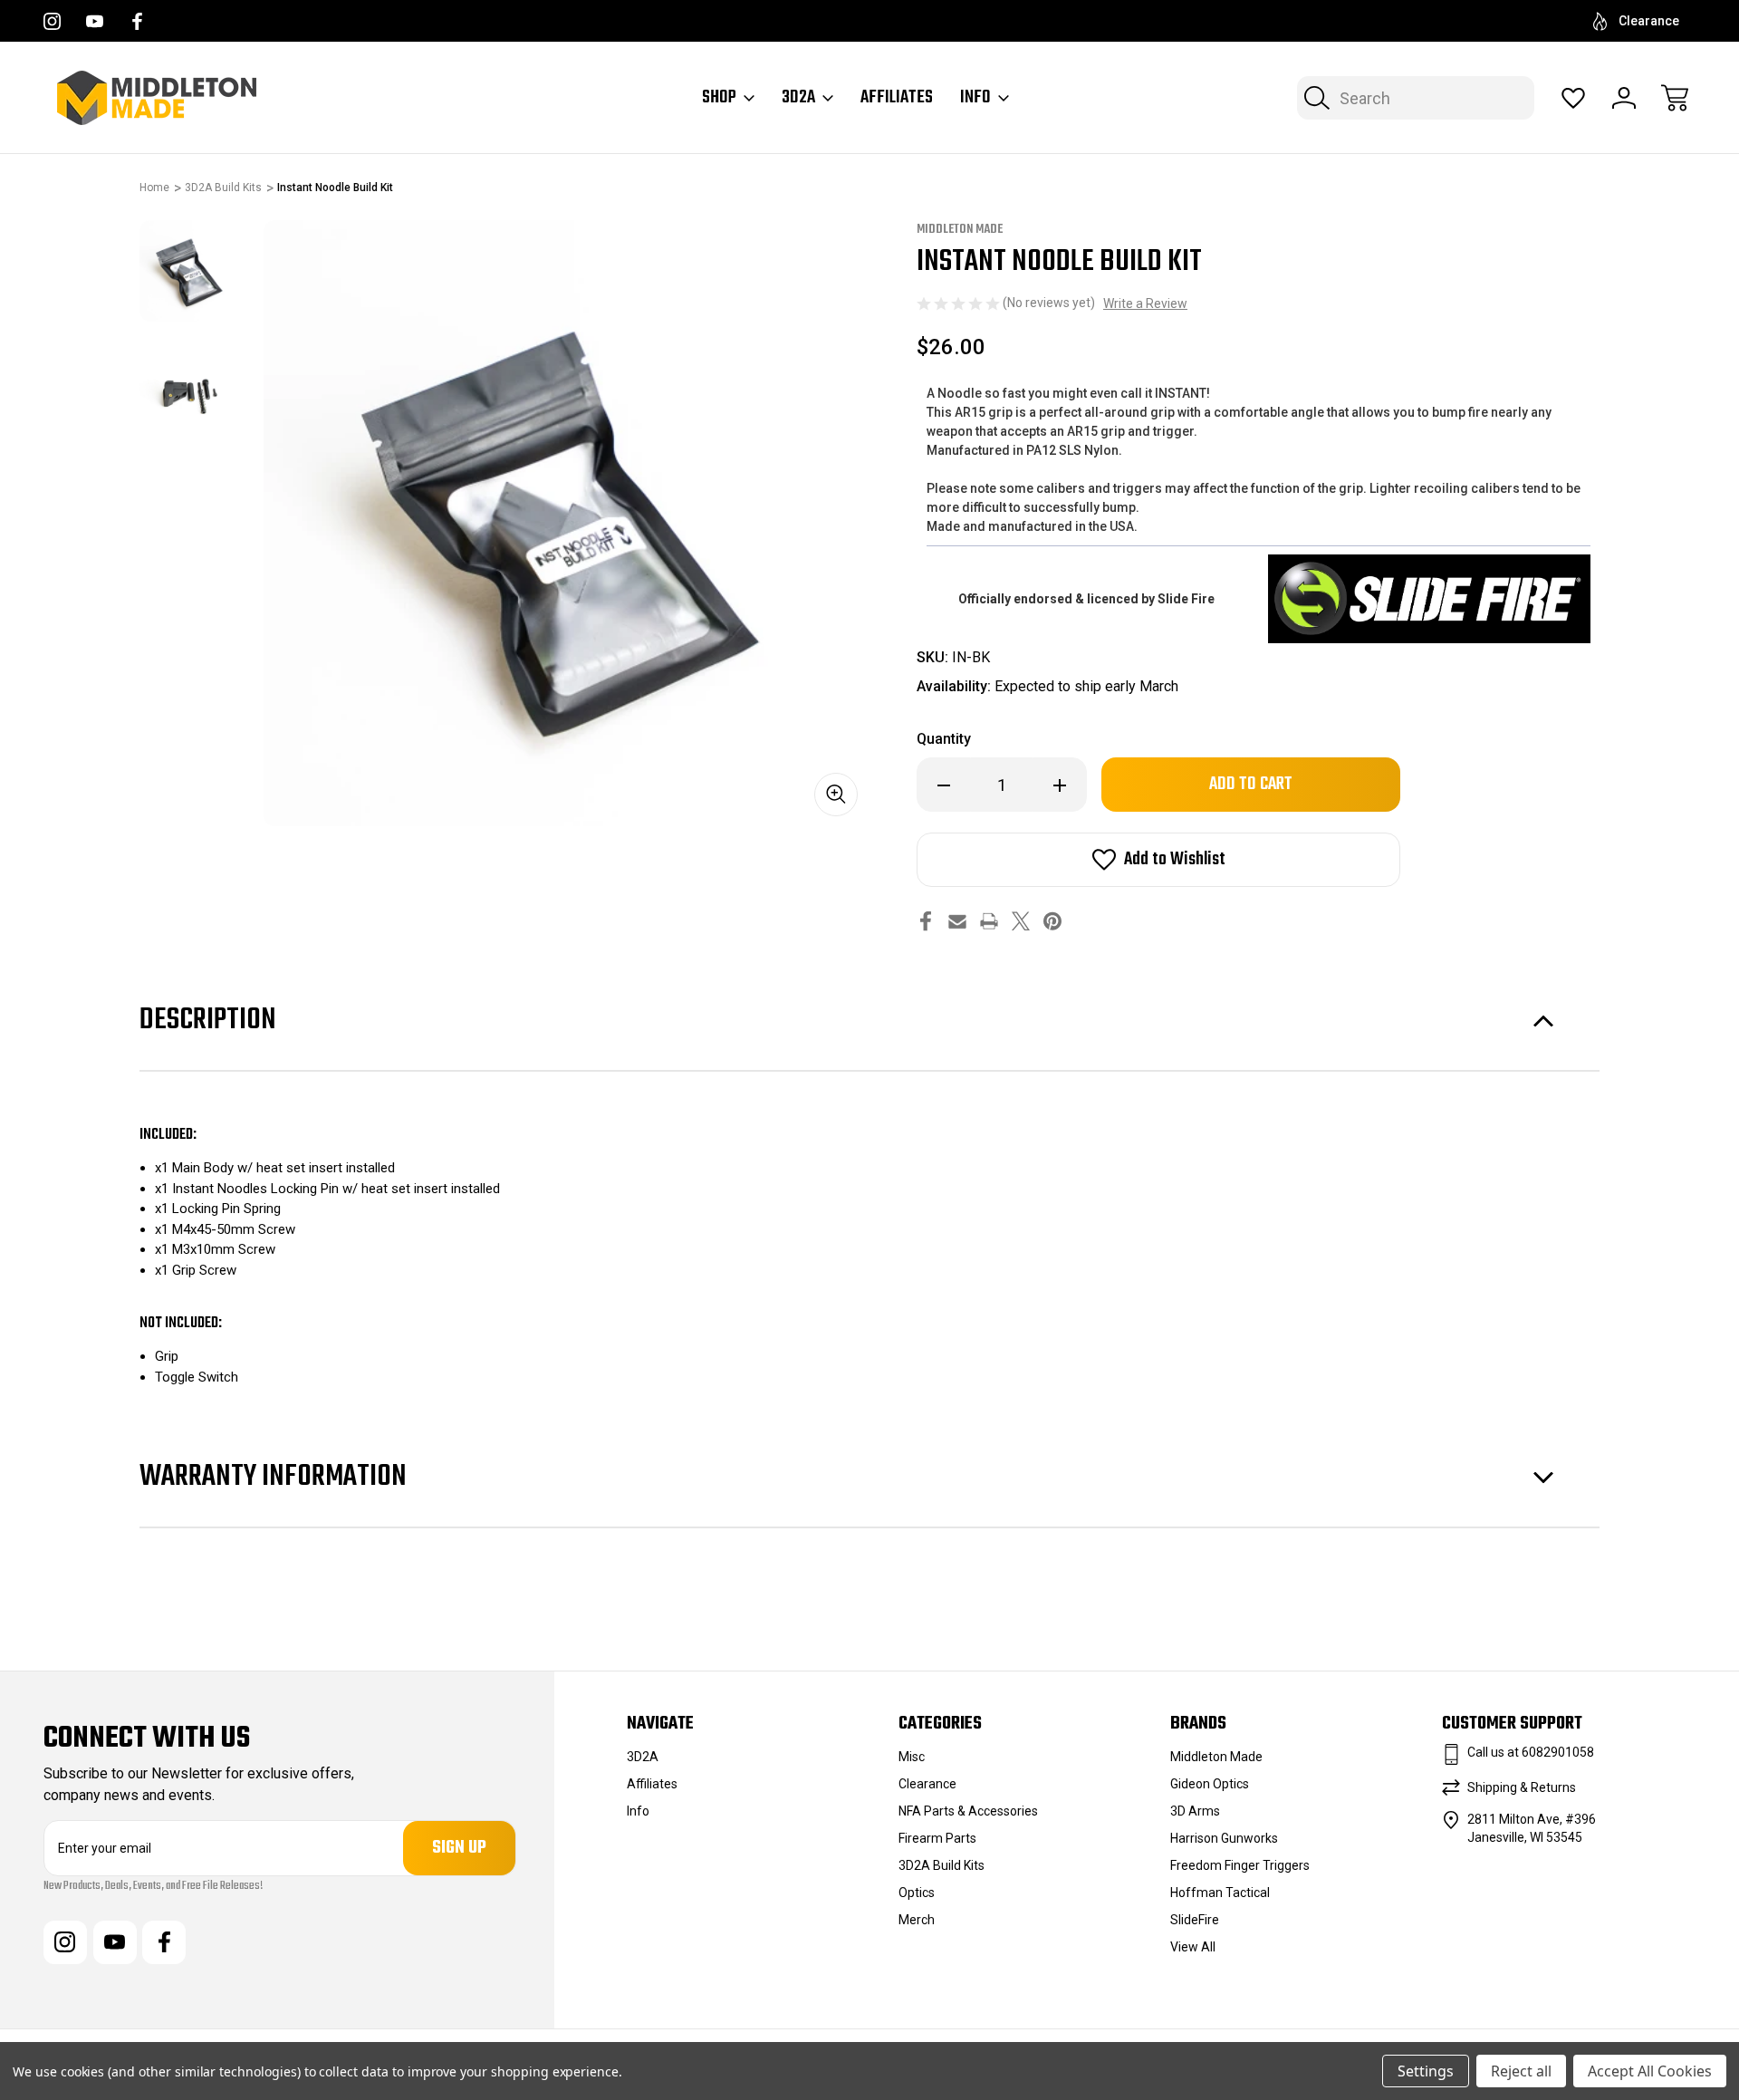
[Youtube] (95, 21)
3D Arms (1195, 1811)
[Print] (989, 921)
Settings (1426, 2071)
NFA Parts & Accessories (968, 1811)
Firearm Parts (937, 1838)
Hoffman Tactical (1220, 1893)
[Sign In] (1624, 98)
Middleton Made (1216, 1757)
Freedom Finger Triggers (1240, 1865)
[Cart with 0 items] (1675, 98)
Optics (917, 1893)
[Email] (957, 921)
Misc (912, 1757)
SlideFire (1195, 1920)
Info (975, 98)
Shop (719, 98)
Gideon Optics (1210, 1784)
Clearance (1649, 21)
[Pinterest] (1052, 921)
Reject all (1521, 2071)
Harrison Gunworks (1224, 1838)
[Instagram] (52, 21)
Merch (917, 1920)
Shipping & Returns (1522, 1787)
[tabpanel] (190, 271)
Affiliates (897, 98)
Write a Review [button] (1145, 303)
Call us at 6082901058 (1531, 1752)
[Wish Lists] (1573, 98)
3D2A (798, 98)
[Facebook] (137, 21)
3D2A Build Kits (942, 1865)
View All (1193, 1947)
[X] (1021, 921)
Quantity (944, 739)
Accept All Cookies (1650, 2071)
